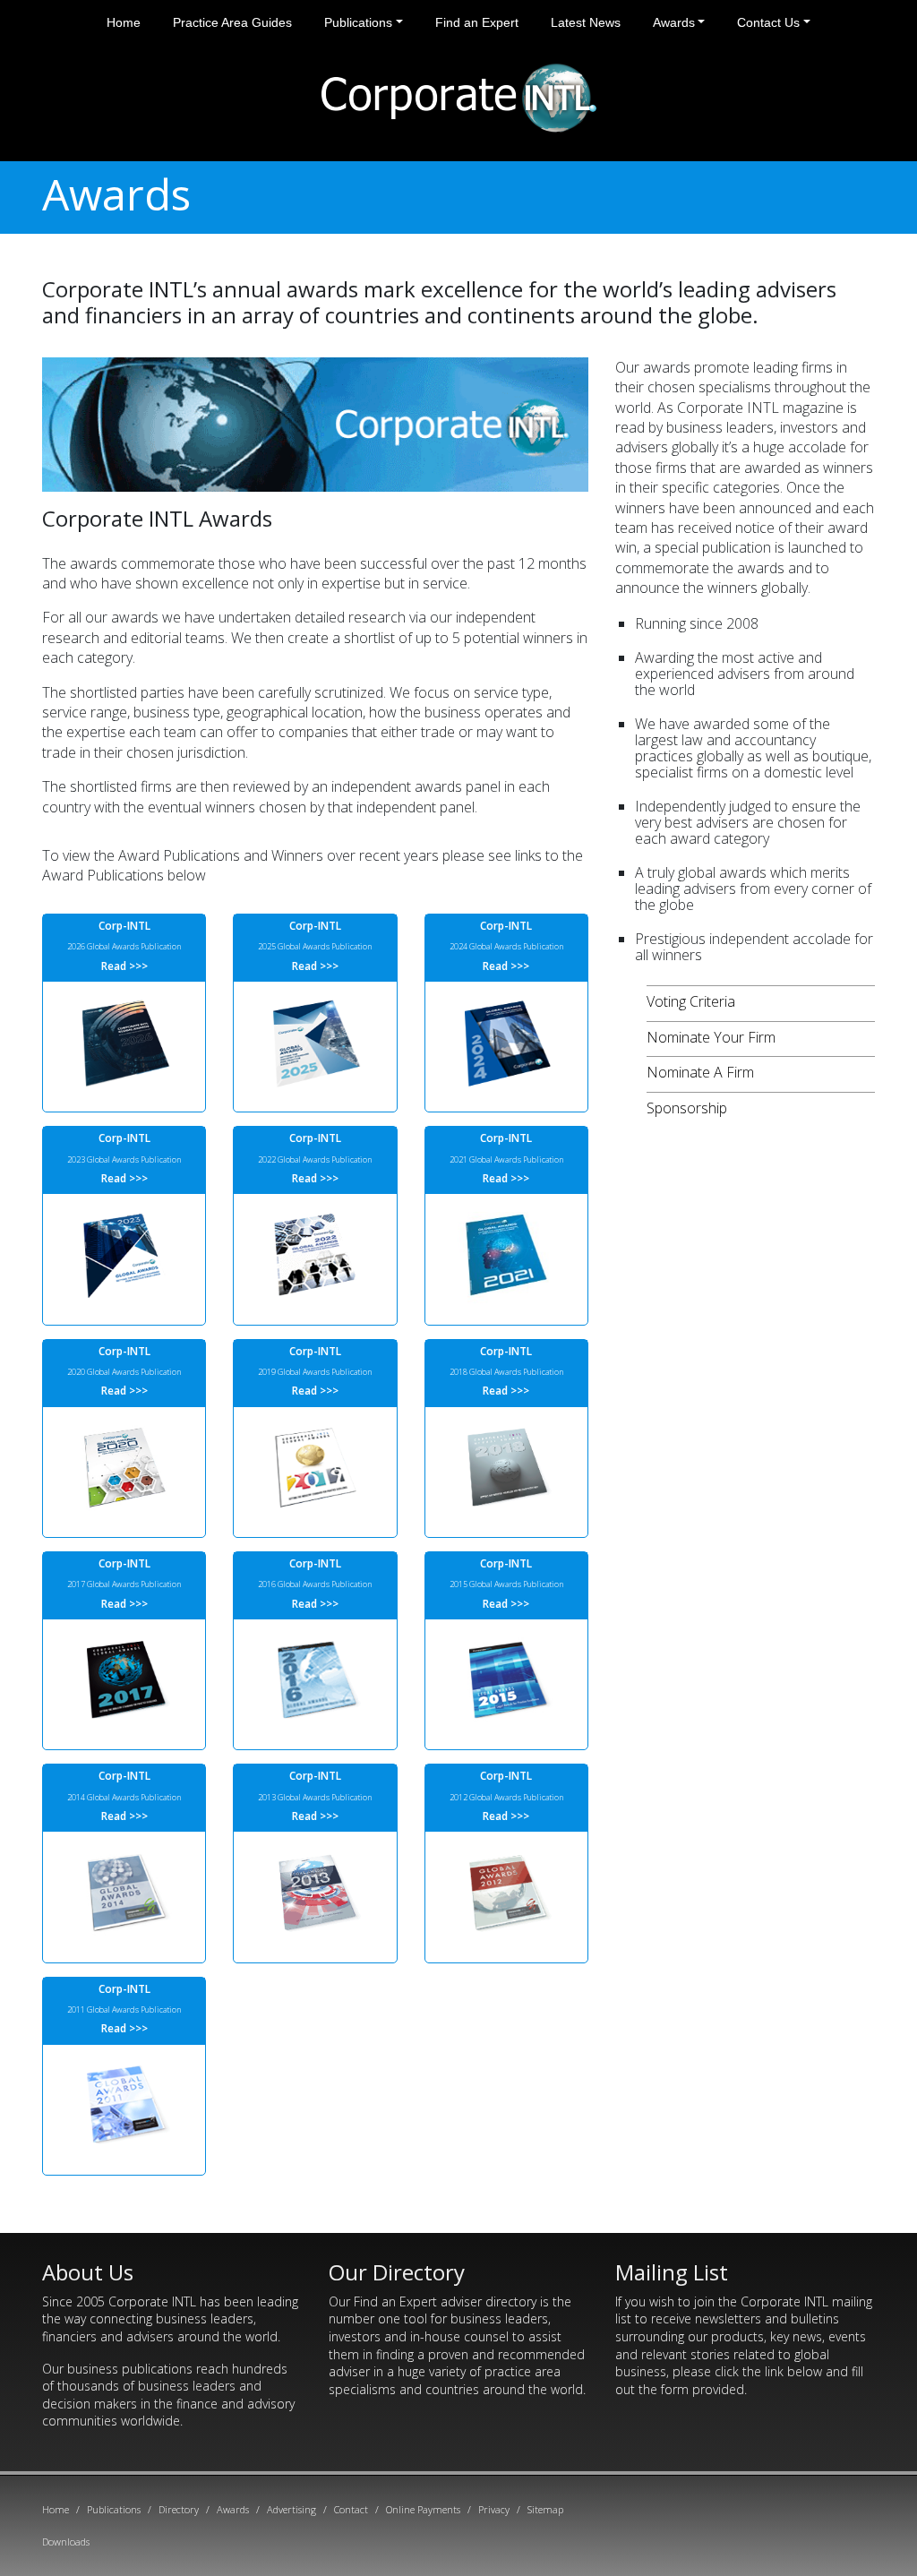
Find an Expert (477, 22)
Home (124, 22)
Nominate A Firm (700, 1072)
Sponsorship (687, 1108)
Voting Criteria (691, 1001)
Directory (179, 2509)
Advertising (291, 2509)
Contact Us (768, 22)
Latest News (586, 22)
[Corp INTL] (459, 95)
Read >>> (124, 966)
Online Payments (423, 2509)
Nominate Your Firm (711, 1037)
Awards (674, 22)
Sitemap (545, 2509)
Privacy (494, 2509)
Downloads (66, 2542)
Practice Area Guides (232, 22)
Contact (351, 2509)
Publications (358, 22)
